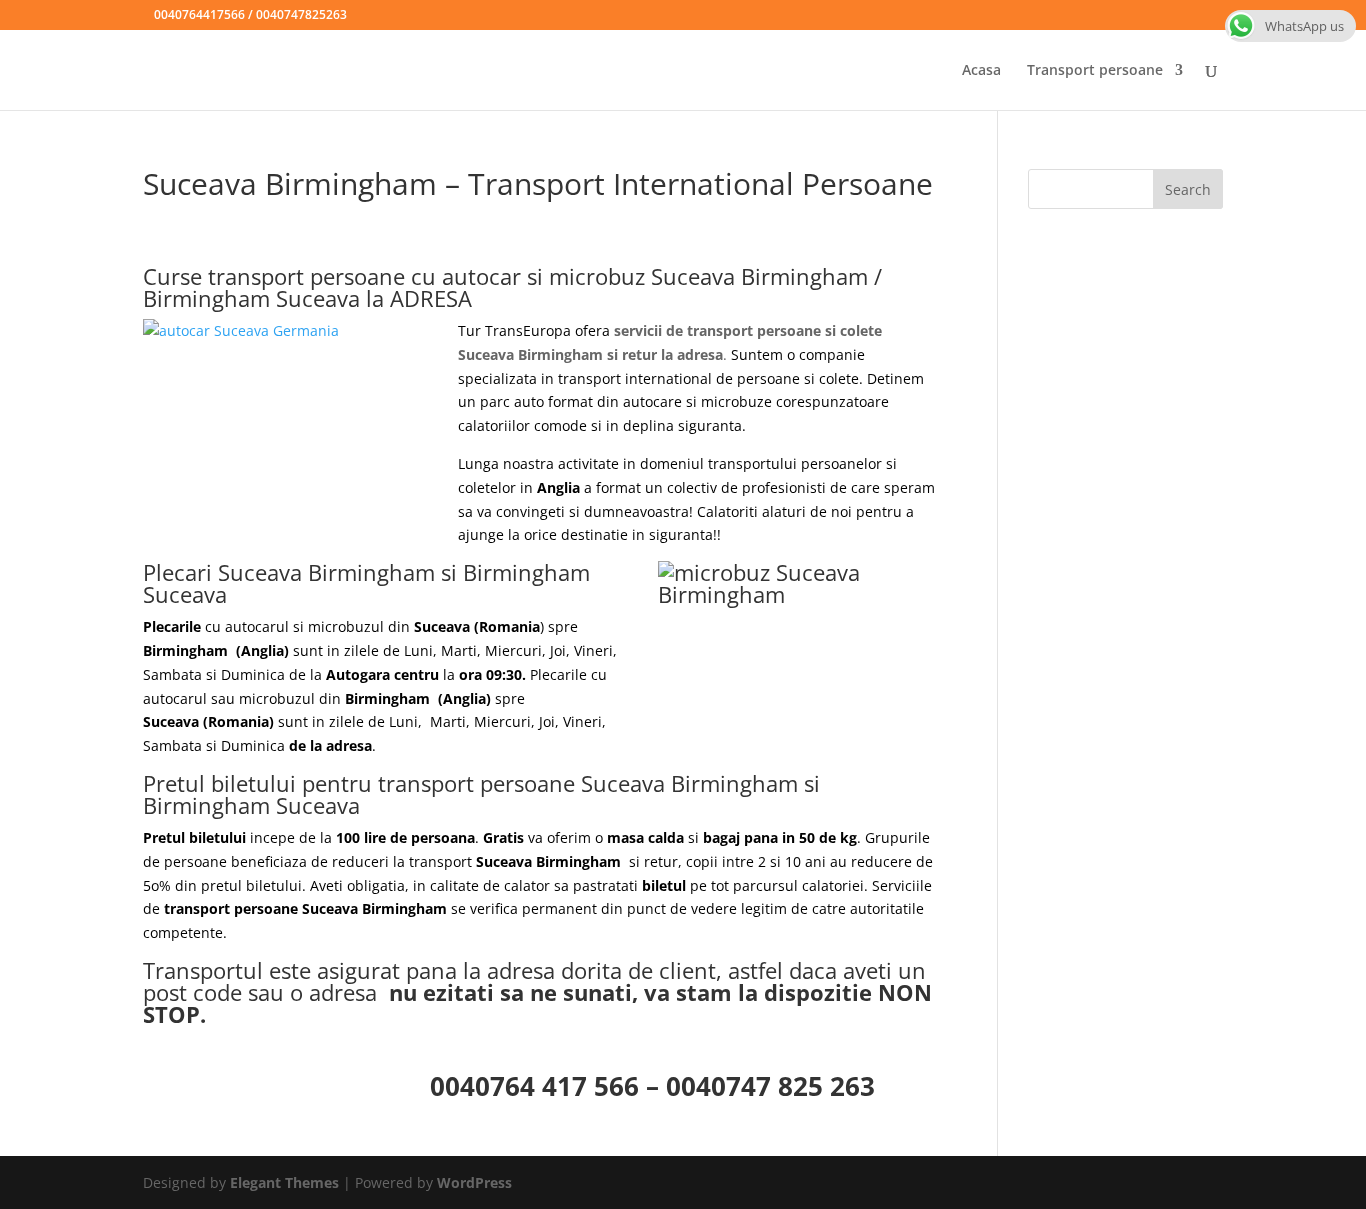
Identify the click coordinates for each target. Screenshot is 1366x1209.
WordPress (474, 1182)
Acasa (981, 71)
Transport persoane (1095, 71)
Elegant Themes (284, 1182)
